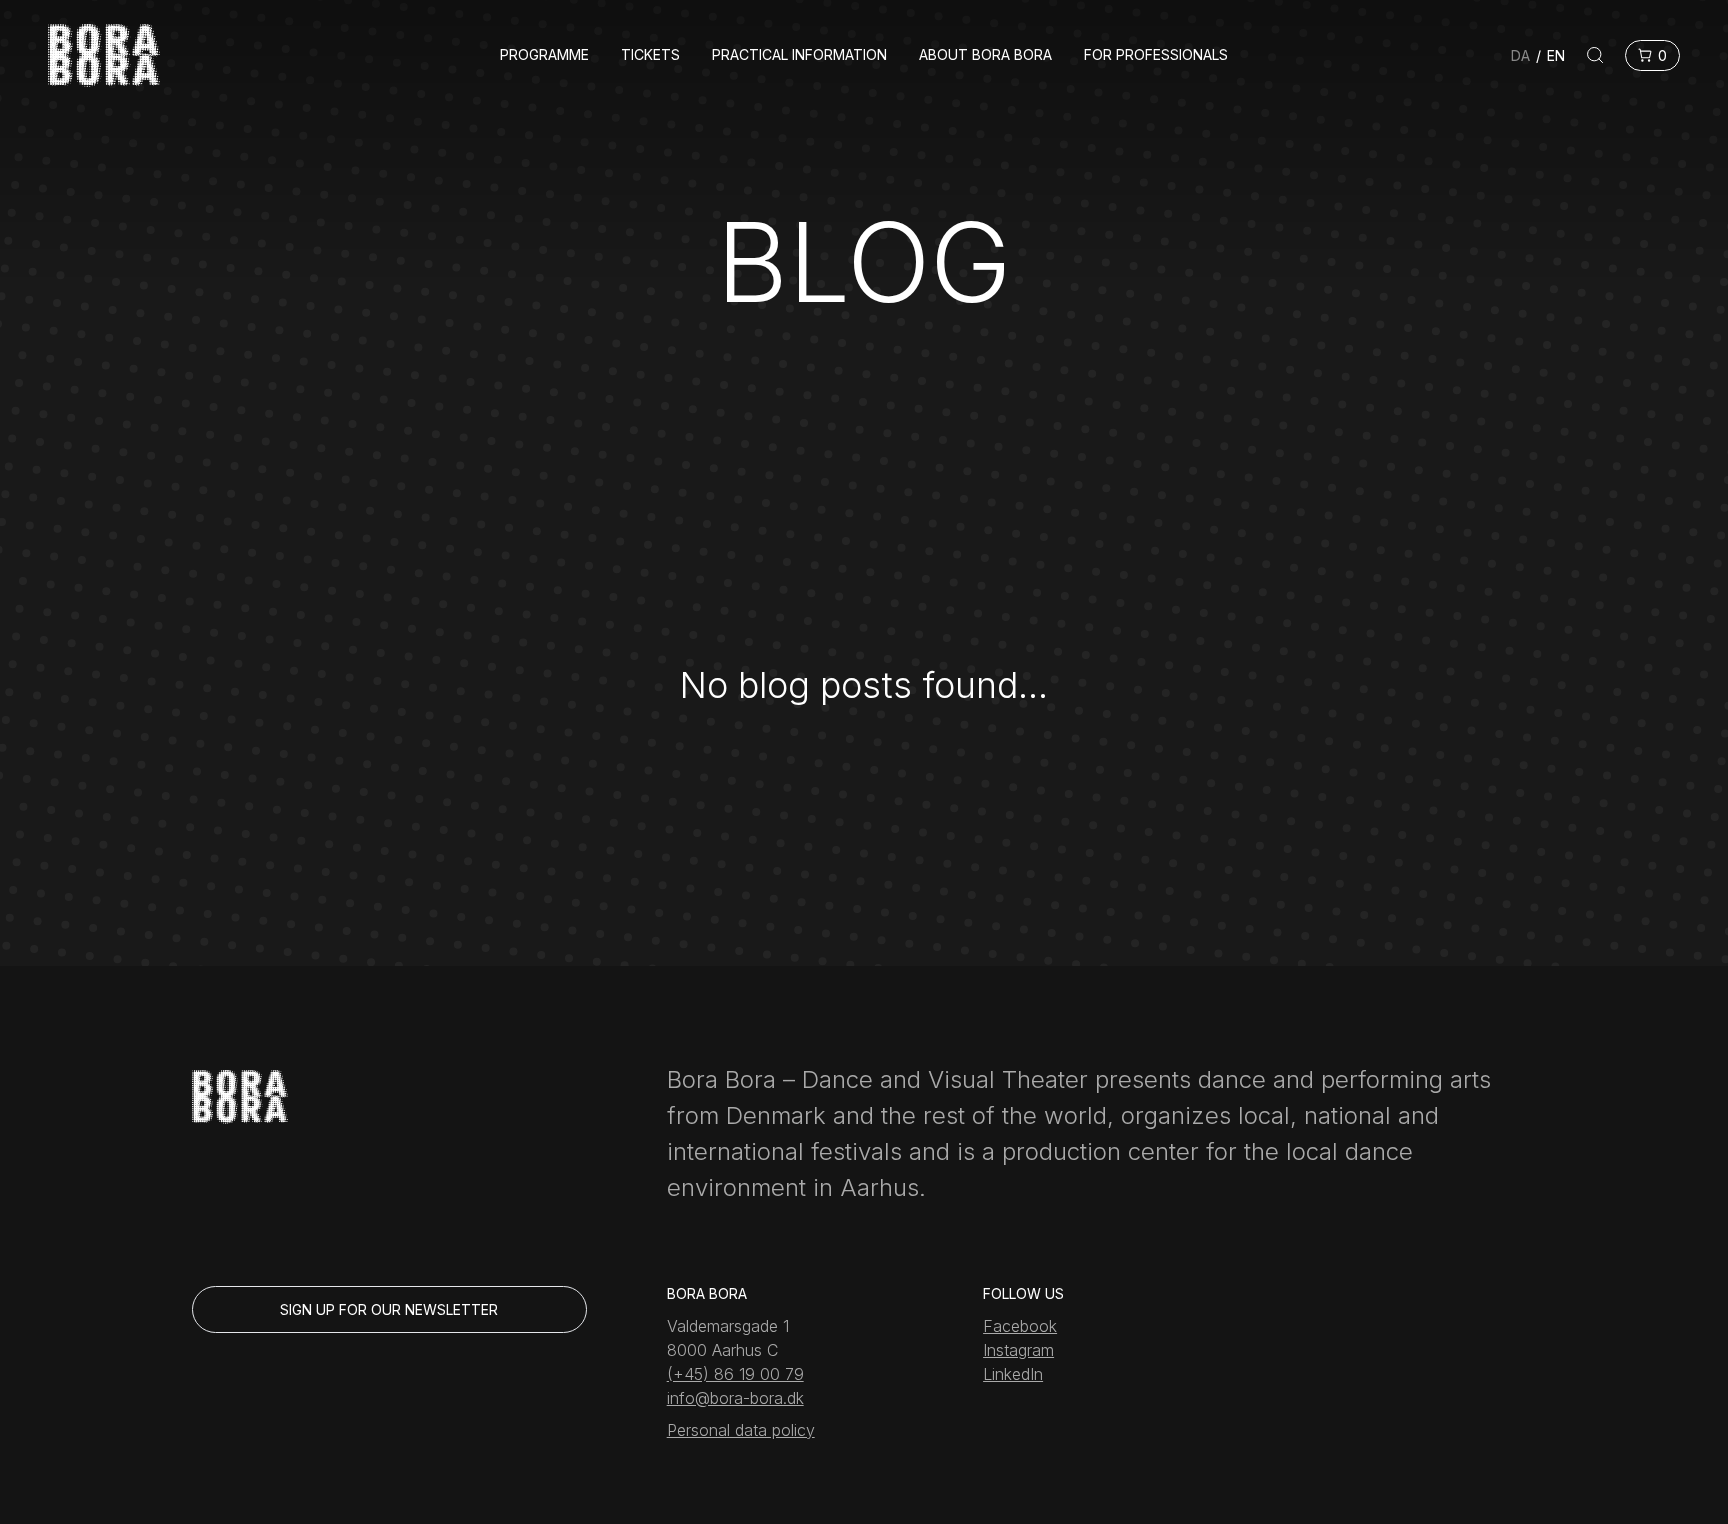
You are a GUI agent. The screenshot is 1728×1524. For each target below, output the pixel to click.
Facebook (1020, 1326)
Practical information (799, 55)
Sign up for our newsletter (389, 1309)
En (1556, 55)
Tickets (650, 55)
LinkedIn (1013, 1374)
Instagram (1018, 1350)
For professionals (1156, 55)
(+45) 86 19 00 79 (735, 1374)
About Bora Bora (985, 55)
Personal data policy (741, 1430)
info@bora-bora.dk (735, 1398)
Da (1520, 55)
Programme (544, 55)
